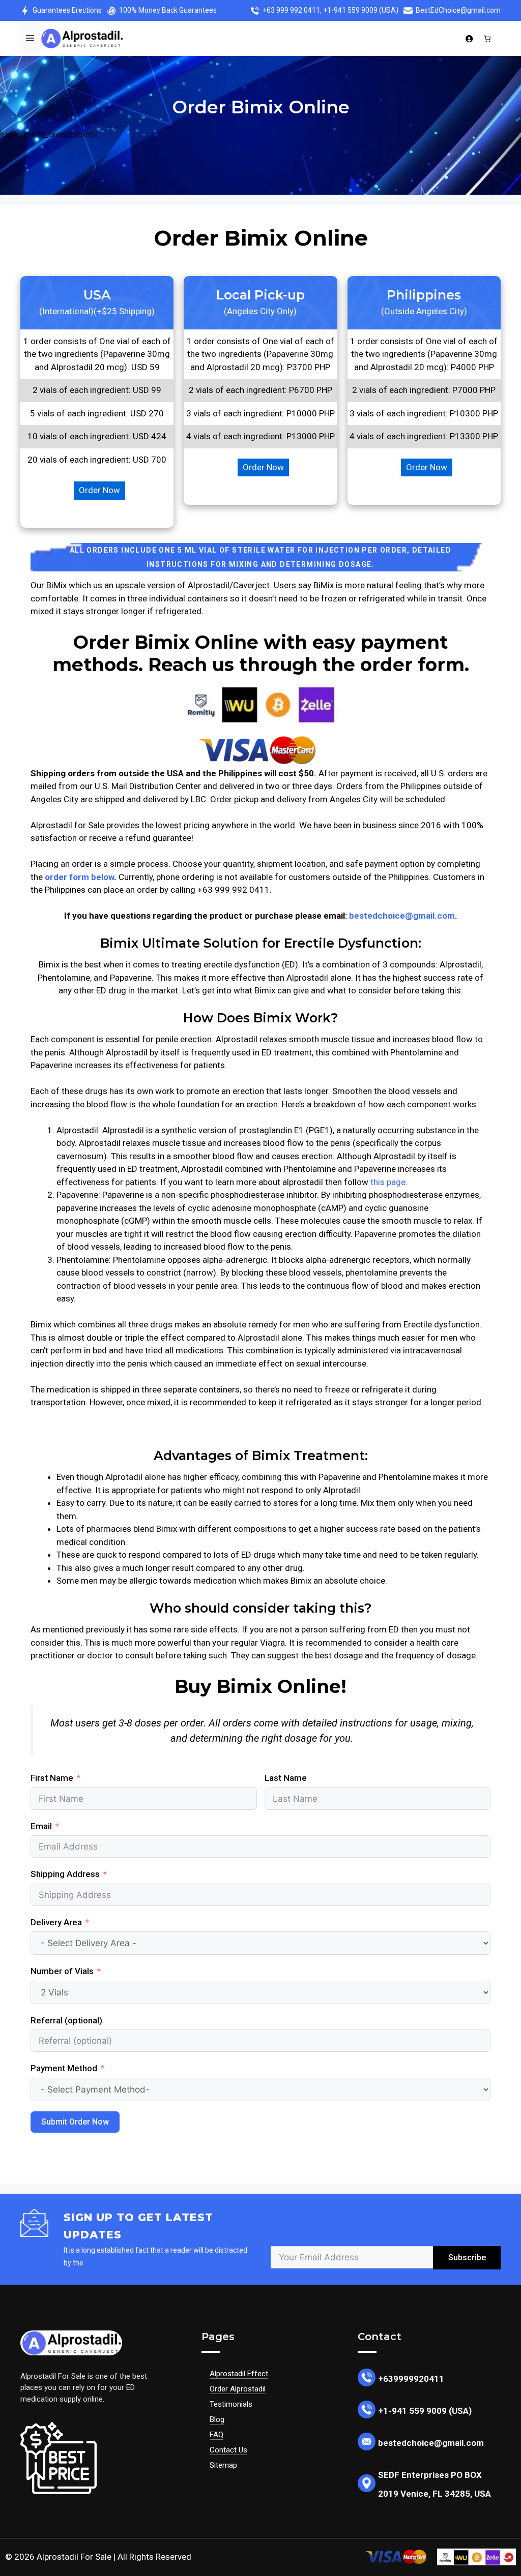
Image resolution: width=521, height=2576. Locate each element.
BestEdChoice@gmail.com (458, 10)
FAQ (216, 2435)
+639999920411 (411, 2379)
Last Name (286, 1778)
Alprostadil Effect (239, 2374)
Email (41, 1826)
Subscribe (467, 2257)
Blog (217, 2419)
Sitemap (223, 2465)
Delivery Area (57, 1922)
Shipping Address (65, 1874)
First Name (52, 1778)
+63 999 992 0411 (291, 10)
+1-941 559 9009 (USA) (361, 10)
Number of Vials (62, 1971)
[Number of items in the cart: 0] (488, 38)
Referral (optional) (66, 2020)
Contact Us (228, 2450)
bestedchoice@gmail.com (402, 916)
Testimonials (231, 2404)
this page (388, 1182)
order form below (79, 877)
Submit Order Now (75, 2122)
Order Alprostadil (238, 2389)
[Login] (469, 39)
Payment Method (64, 2068)
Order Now (99, 490)
